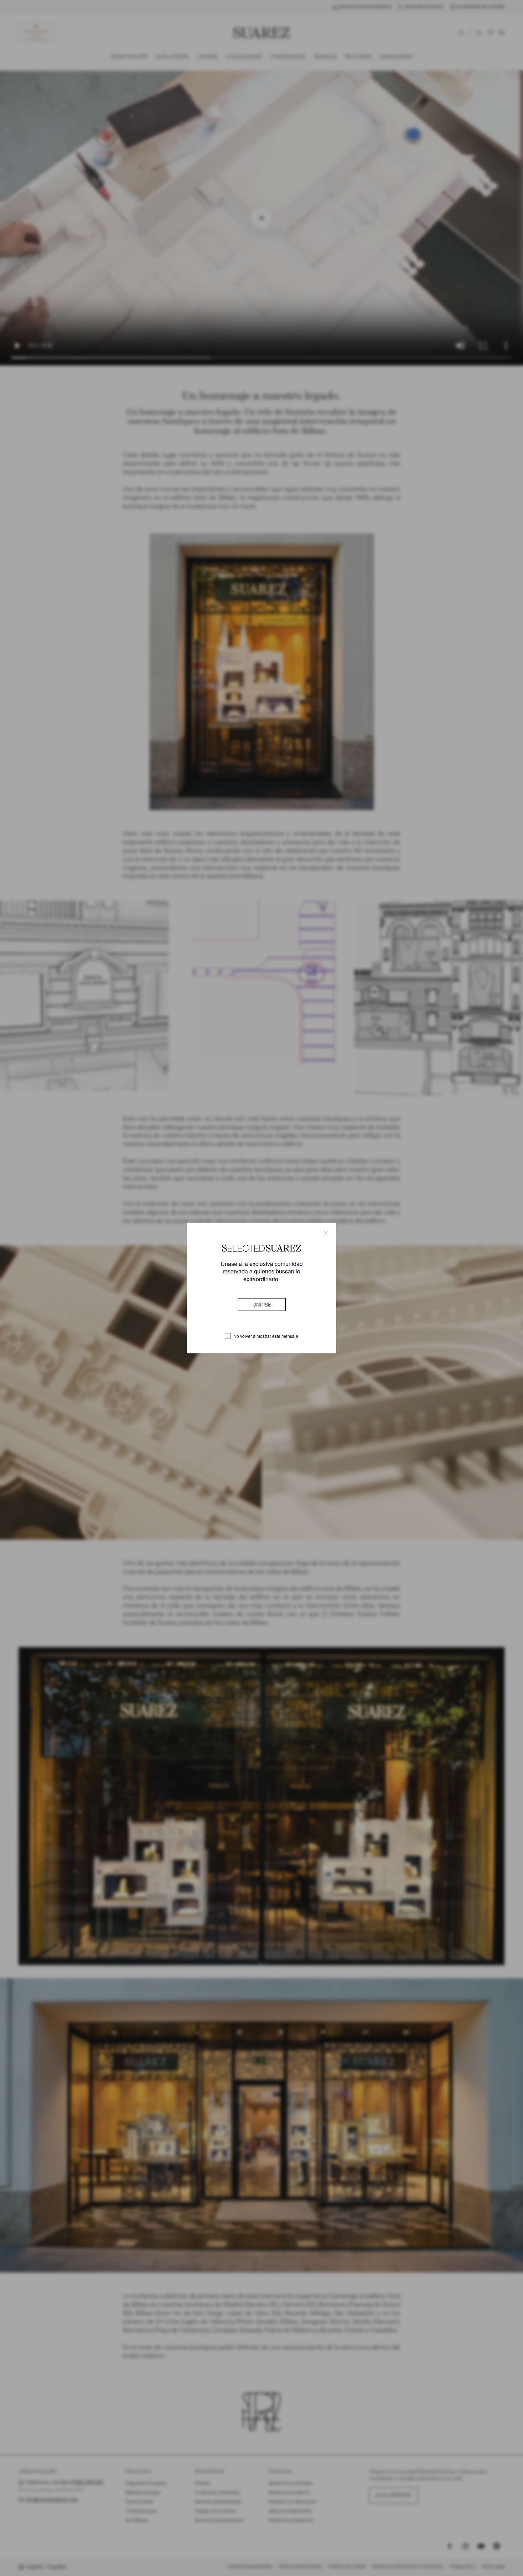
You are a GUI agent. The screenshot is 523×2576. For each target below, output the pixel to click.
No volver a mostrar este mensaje (266, 1336)
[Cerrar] (326, 1233)
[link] (262, 1304)
